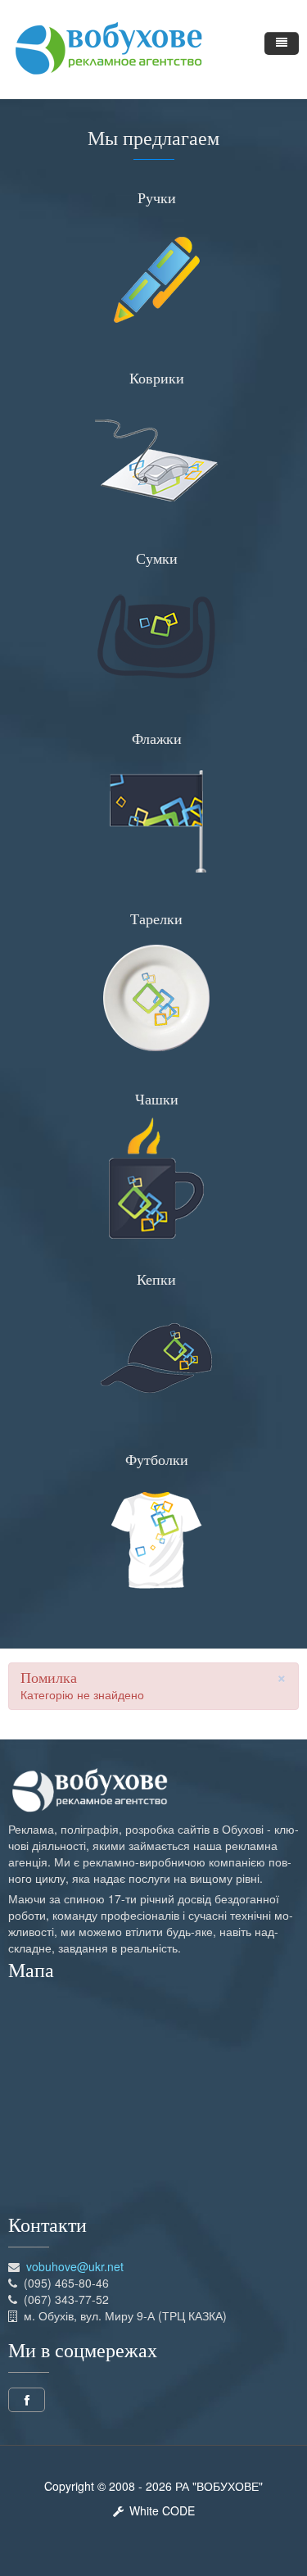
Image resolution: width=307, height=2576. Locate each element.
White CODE (159, 2510)
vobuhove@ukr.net (75, 2266)
